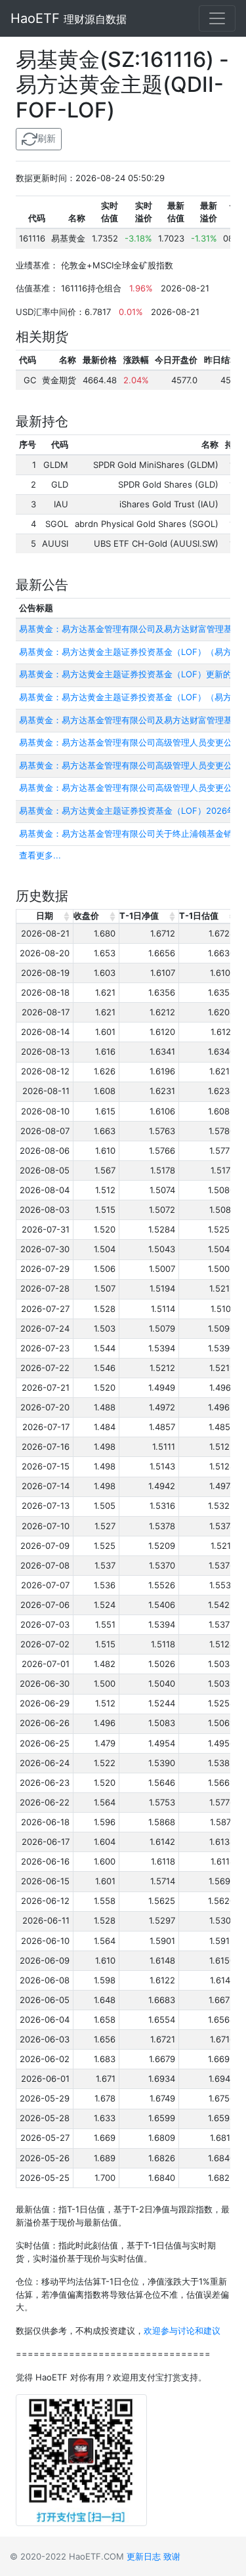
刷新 (47, 138)
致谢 (172, 2556)
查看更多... (40, 855)
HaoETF (69, 18)
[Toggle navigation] (217, 18)
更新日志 (144, 2556)
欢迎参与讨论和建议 (182, 2331)
